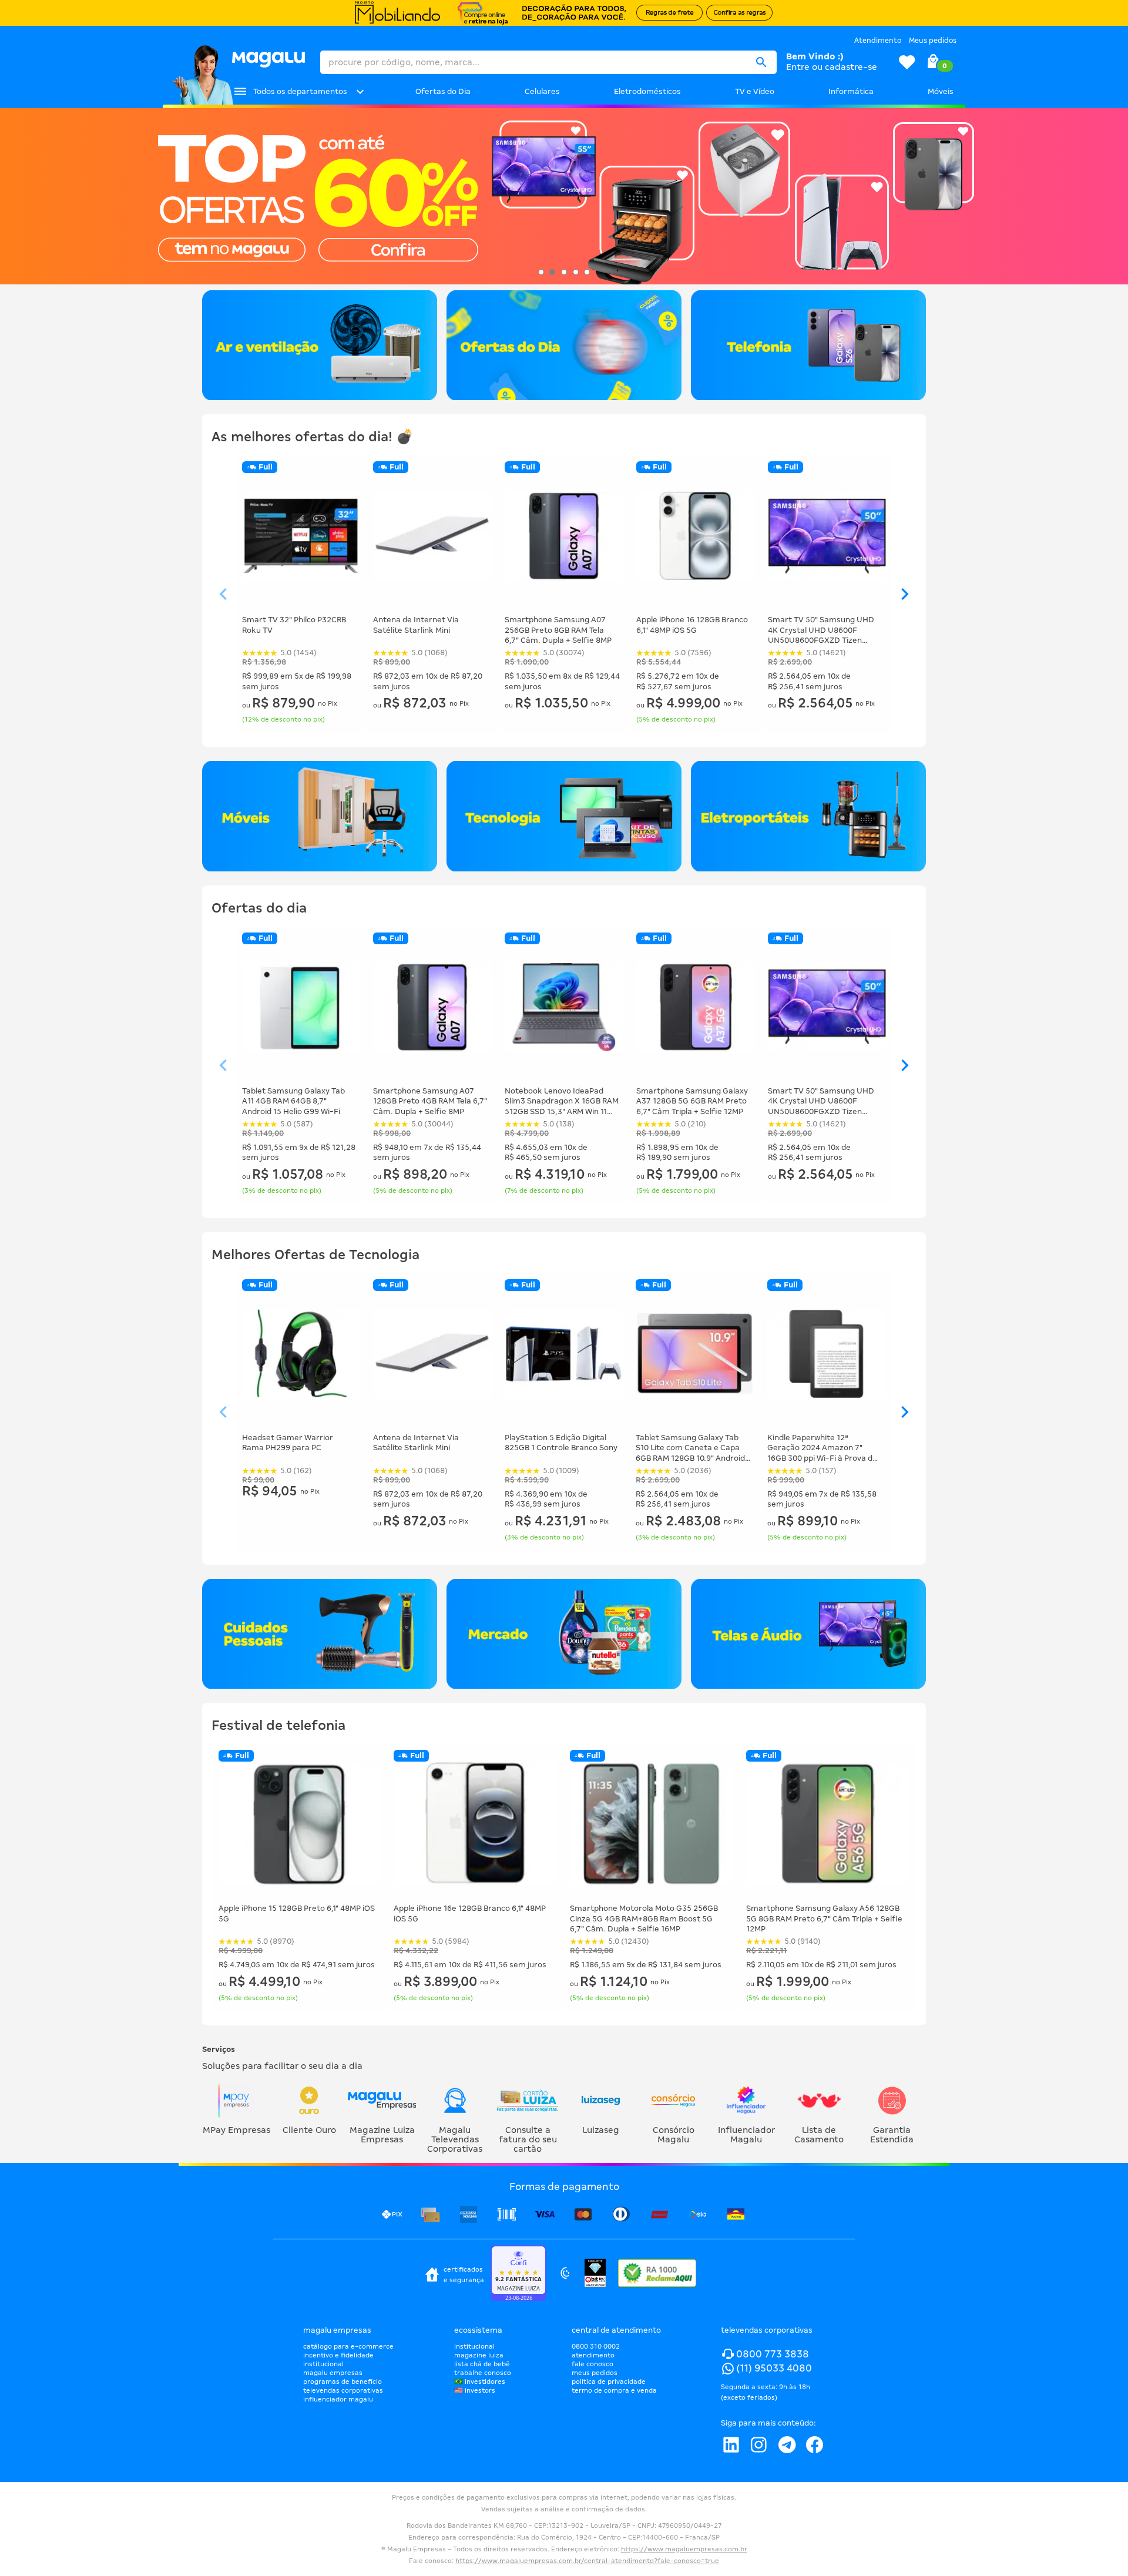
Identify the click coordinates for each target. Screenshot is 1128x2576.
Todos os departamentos (300, 91)
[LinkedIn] (731, 2445)
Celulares (542, 91)
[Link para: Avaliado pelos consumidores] (595, 2274)
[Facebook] (815, 2445)
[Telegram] (787, 2445)
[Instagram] (758, 2445)
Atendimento (878, 41)
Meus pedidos (933, 41)
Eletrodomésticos (647, 91)
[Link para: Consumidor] (565, 2275)
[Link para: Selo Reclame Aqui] (657, 2274)
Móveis (941, 91)
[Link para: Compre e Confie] (518, 2275)
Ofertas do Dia (443, 91)
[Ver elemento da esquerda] (223, 595)
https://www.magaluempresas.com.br (684, 2549)
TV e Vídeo (755, 91)
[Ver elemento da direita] (905, 595)
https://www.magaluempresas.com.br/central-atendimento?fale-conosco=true (587, 2561)
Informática (851, 91)
